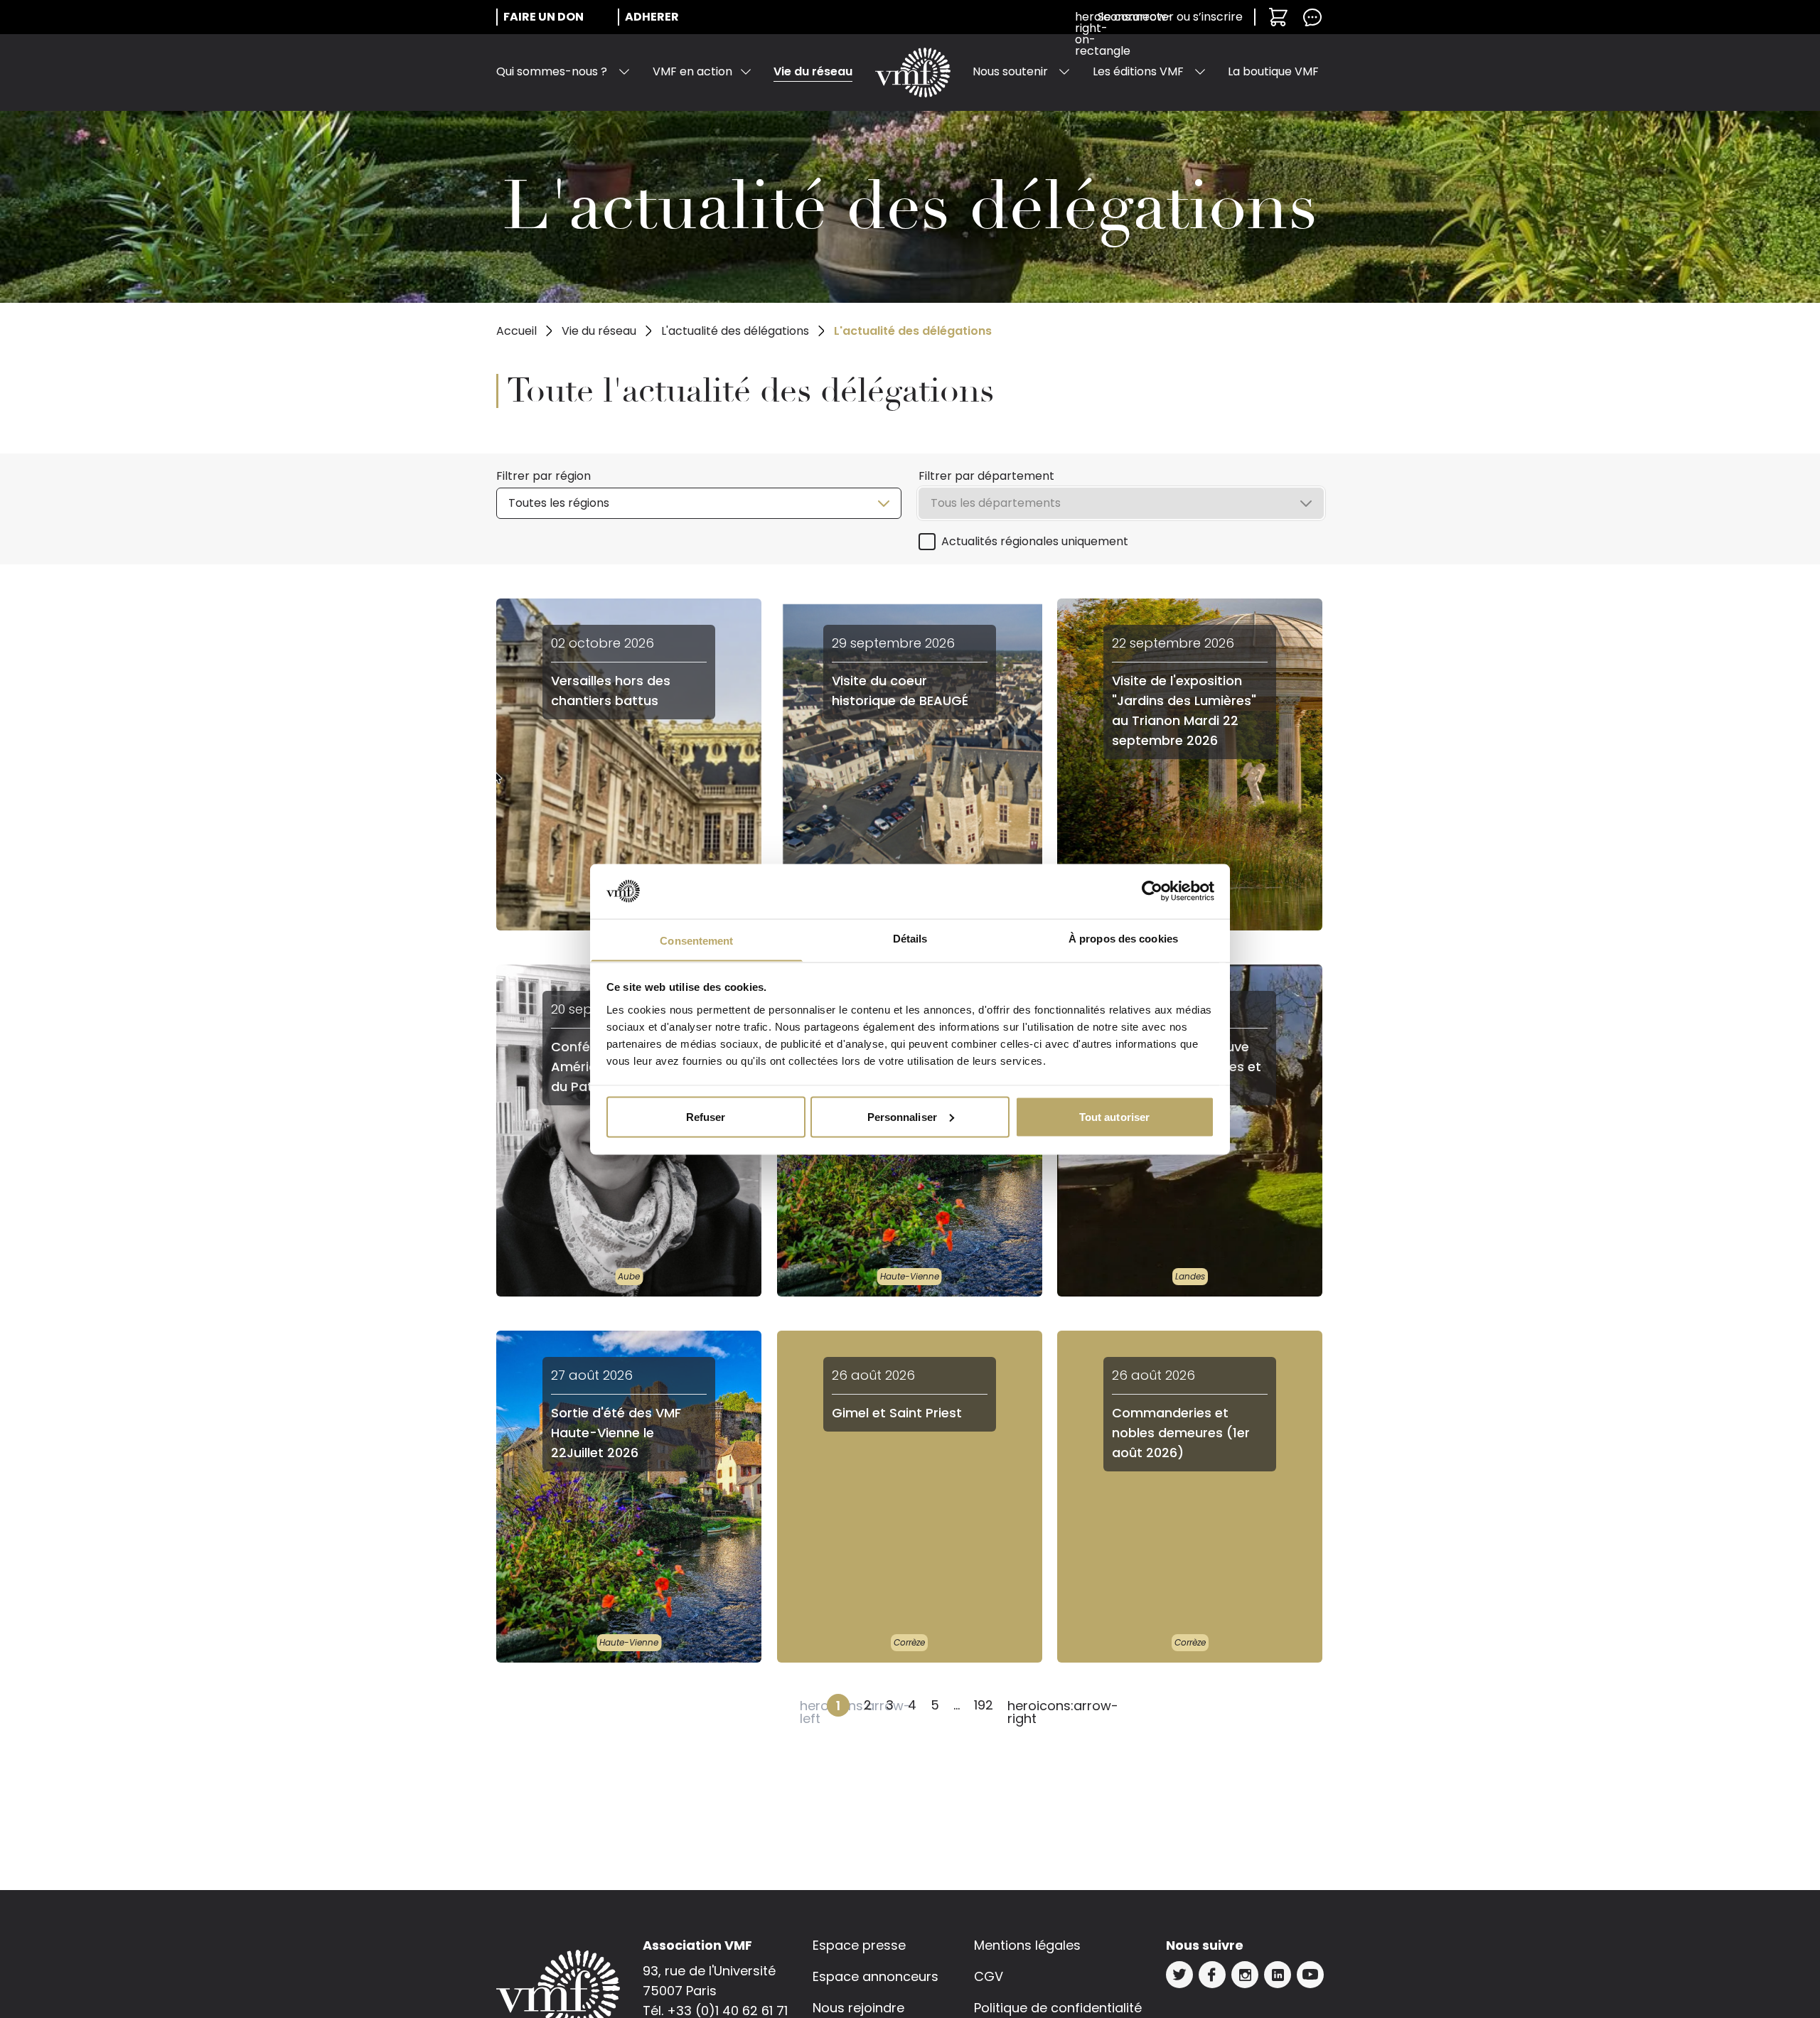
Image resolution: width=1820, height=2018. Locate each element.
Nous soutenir (1010, 71)
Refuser (706, 1116)
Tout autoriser (1114, 1116)
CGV (989, 1976)
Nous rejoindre (858, 2008)
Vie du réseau (813, 71)
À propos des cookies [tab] (1123, 938)
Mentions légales (1027, 1945)
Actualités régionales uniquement (1035, 541)
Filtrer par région (544, 476)
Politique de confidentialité (1058, 2008)
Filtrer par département (986, 476)
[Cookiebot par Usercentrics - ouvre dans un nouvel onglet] (1152, 891)
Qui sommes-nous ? (552, 71)
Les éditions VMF (1138, 71)
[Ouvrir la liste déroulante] (624, 72)
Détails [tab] (910, 938)
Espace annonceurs (876, 1976)
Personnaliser (902, 1116)
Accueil (516, 331)
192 (984, 1705)
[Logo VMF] (913, 73)
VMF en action (692, 71)
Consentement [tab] (696, 940)
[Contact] (1312, 17)
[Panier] (1278, 17)
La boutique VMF (1273, 71)
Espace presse (859, 1945)
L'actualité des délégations (735, 331)
